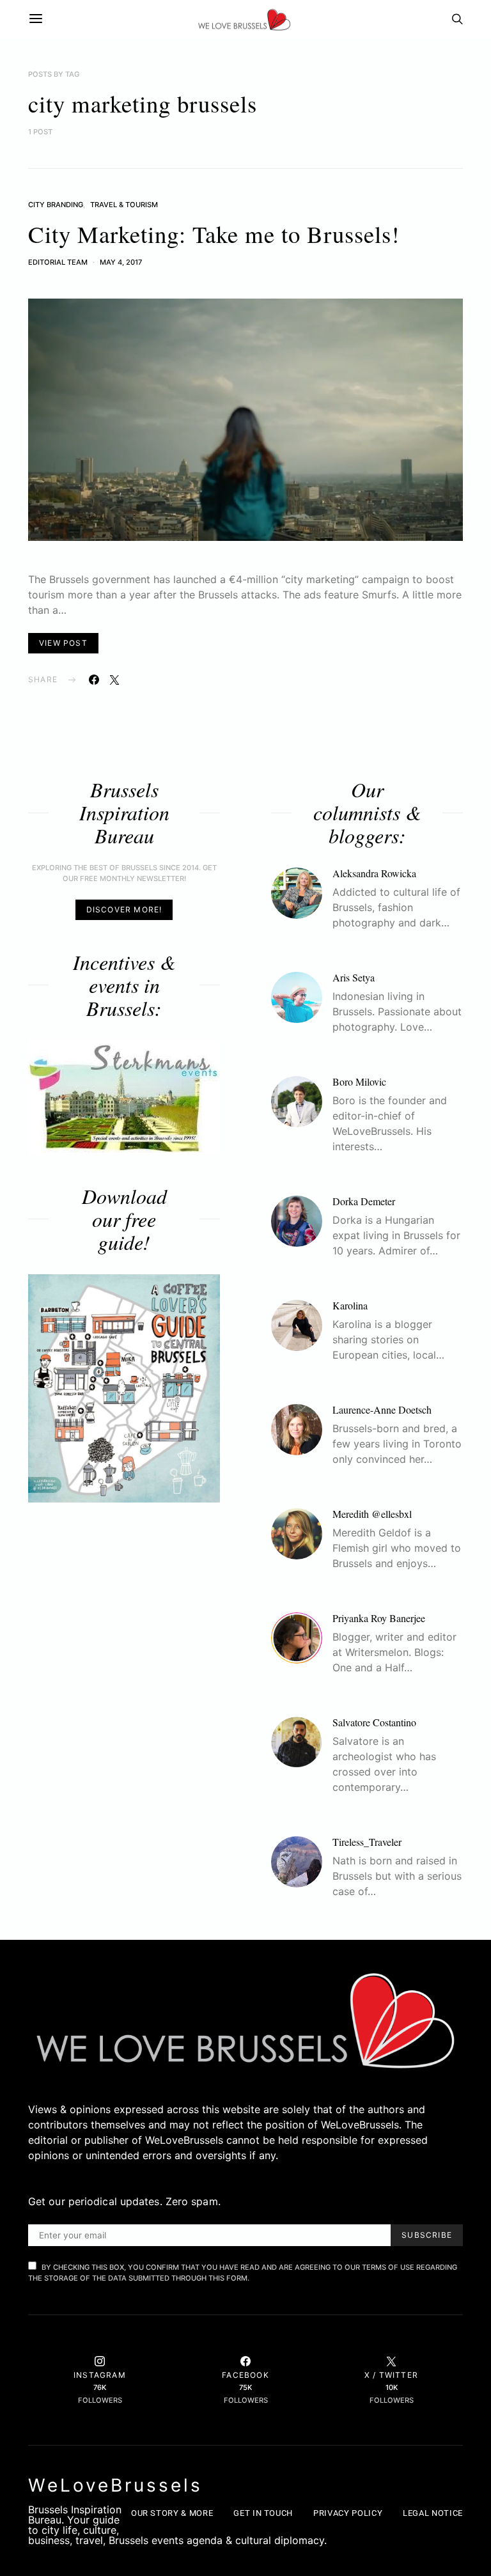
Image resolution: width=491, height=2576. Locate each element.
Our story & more (172, 2513)
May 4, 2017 (121, 262)
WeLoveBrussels (115, 2485)
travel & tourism (124, 205)
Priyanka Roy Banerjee (379, 1618)
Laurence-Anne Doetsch (382, 1409)
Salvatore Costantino (374, 1722)
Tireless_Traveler (367, 1842)
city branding (56, 205)
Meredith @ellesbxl (372, 1514)
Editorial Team (58, 262)
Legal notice (433, 2513)
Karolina (350, 1305)
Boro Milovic (359, 1081)
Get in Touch (263, 2513)
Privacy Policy (348, 2513)
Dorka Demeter (364, 1201)
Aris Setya (354, 977)
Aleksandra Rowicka (374, 873)
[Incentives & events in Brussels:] (124, 1097)
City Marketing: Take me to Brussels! (214, 234)
